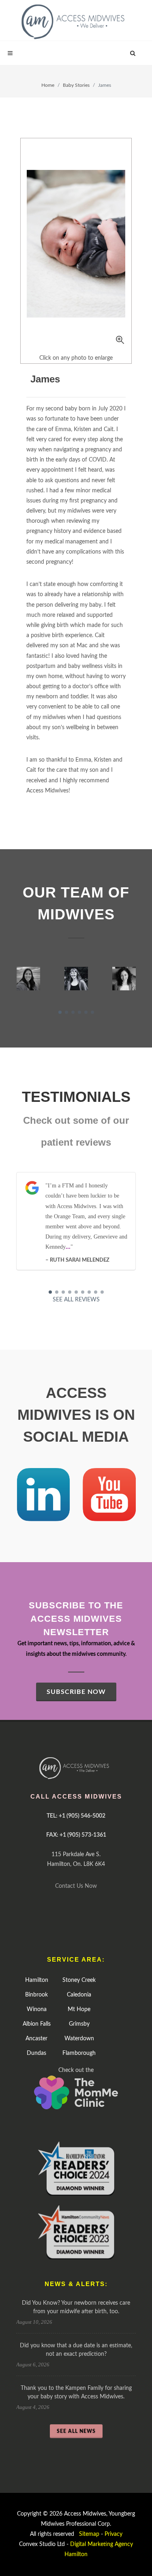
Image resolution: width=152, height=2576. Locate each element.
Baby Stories (76, 85)
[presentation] (9, 979)
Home (48, 85)
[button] (60, 1012)
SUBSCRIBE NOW (76, 1692)
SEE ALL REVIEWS (76, 1300)
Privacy (113, 2534)
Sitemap (89, 2534)
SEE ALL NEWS (76, 2431)
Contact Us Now (76, 1886)
